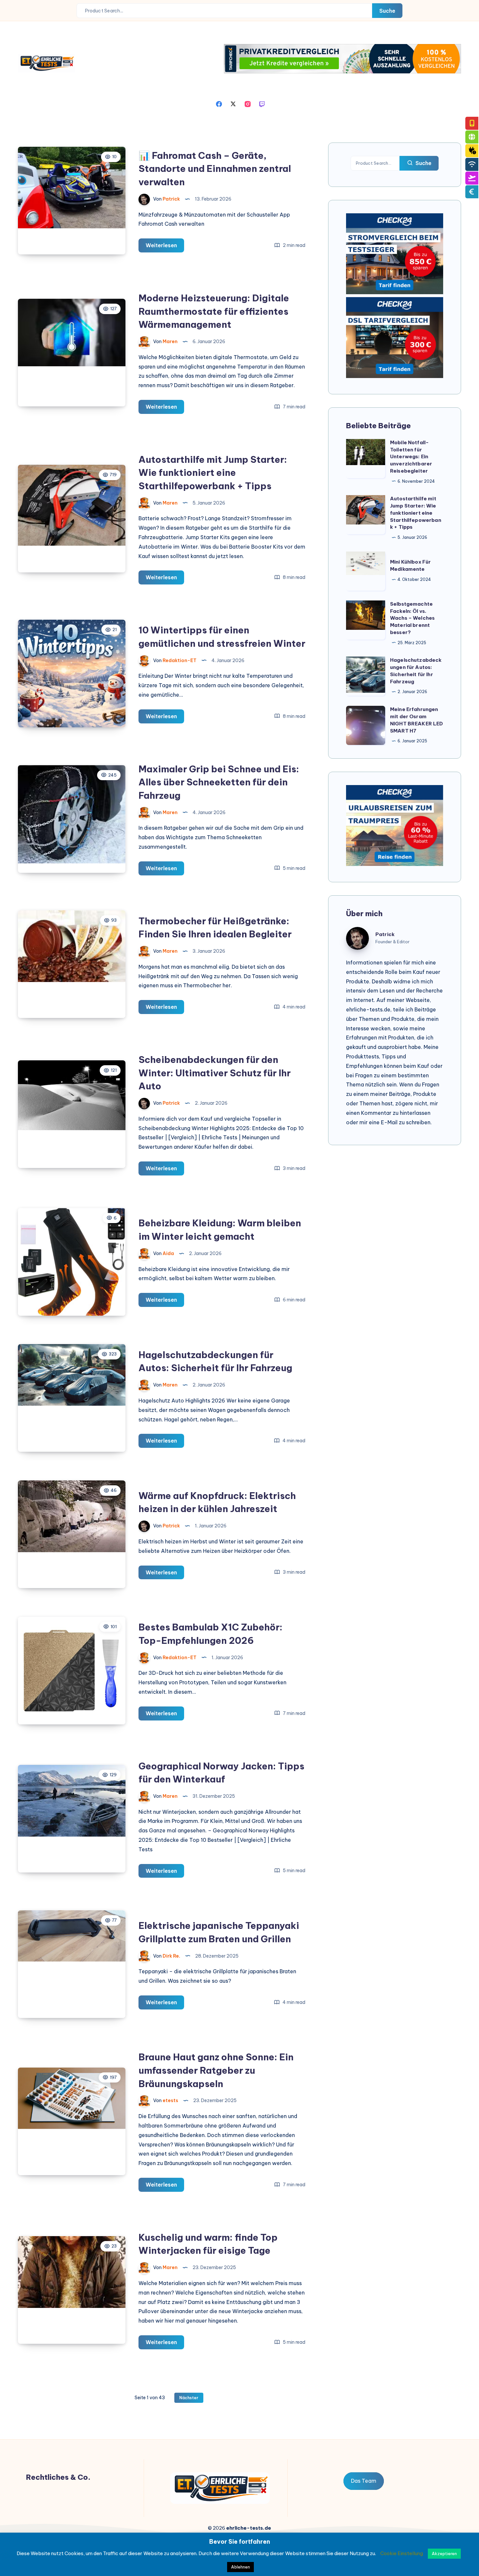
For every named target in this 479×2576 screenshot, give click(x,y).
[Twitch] (262, 103)
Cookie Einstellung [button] (402, 2553)
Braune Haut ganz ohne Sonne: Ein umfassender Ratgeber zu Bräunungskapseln (216, 2070)
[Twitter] (233, 103)
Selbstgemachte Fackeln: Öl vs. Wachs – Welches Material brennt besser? (412, 618)
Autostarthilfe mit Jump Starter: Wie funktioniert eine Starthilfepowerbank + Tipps (213, 473)
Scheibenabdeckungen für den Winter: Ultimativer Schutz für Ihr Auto (215, 1073)
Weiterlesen (165, 247)
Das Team (364, 2481)
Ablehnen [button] (240, 2567)
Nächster (189, 2398)
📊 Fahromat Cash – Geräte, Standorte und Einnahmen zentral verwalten (215, 169)
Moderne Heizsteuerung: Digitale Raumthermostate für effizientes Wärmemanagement (214, 311)
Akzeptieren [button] (444, 2553)
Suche (387, 11)
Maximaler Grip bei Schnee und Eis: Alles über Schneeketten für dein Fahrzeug (219, 782)
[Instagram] (248, 103)
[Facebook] (219, 103)
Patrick (385, 934)
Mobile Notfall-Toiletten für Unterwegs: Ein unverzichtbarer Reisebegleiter (411, 457)
